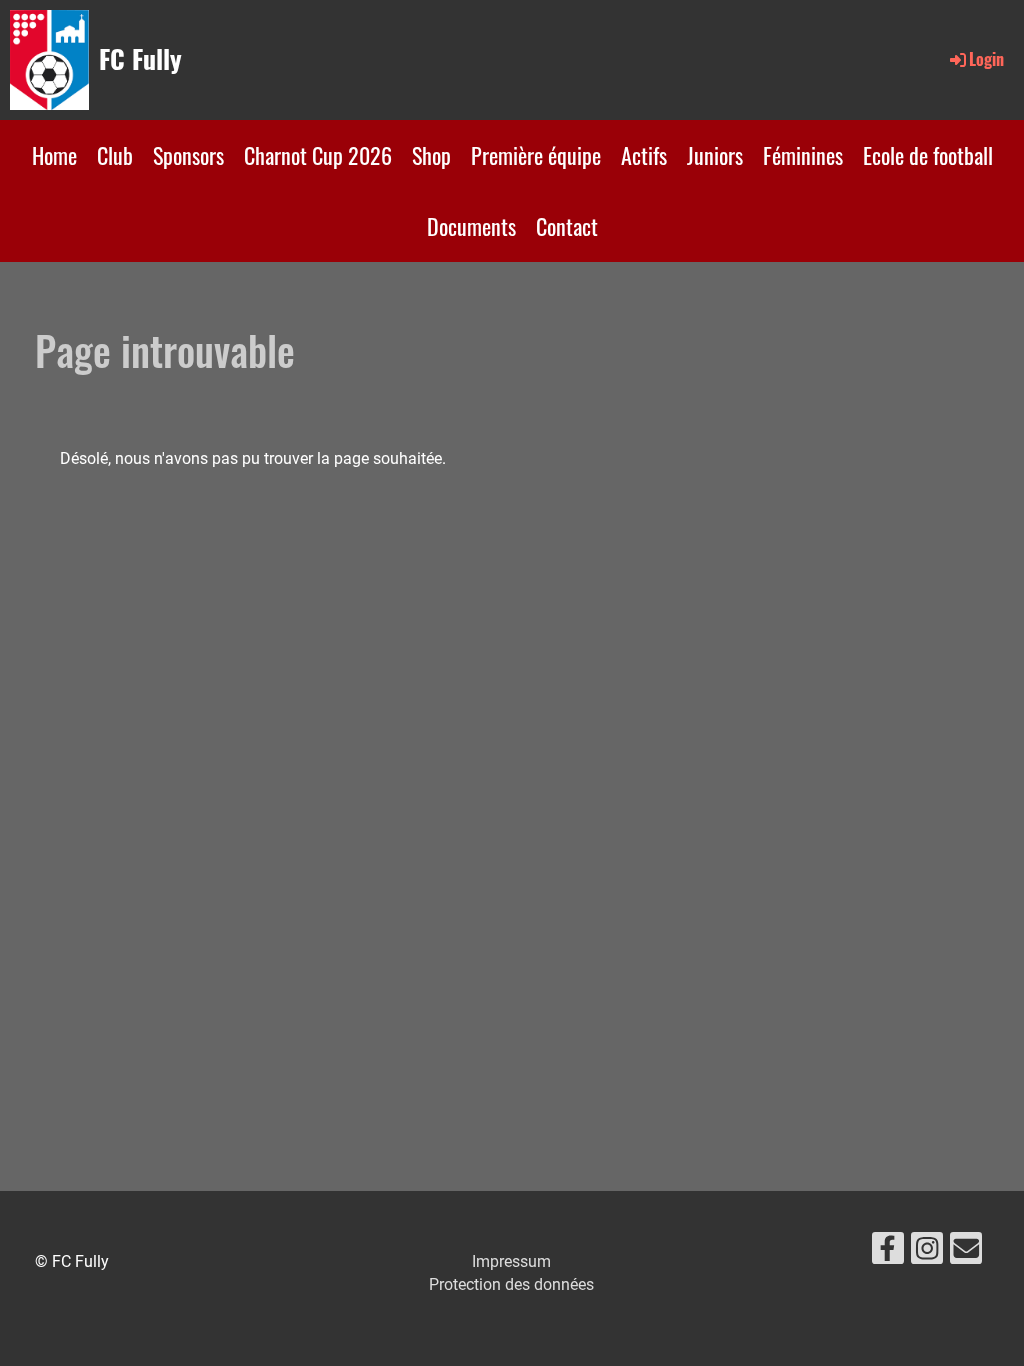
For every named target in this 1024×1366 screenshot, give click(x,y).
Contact (567, 226)
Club (115, 155)
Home (54, 155)
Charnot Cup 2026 (318, 155)
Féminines (803, 155)
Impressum (511, 1261)
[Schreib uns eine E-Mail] (966, 1253)
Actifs (644, 155)
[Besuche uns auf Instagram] (927, 1253)
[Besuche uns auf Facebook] (888, 1253)
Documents (471, 226)
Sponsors (188, 155)
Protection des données (511, 1284)
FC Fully (140, 59)
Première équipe (536, 155)
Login (986, 59)
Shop (431, 155)
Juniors (715, 155)
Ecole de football (928, 155)
